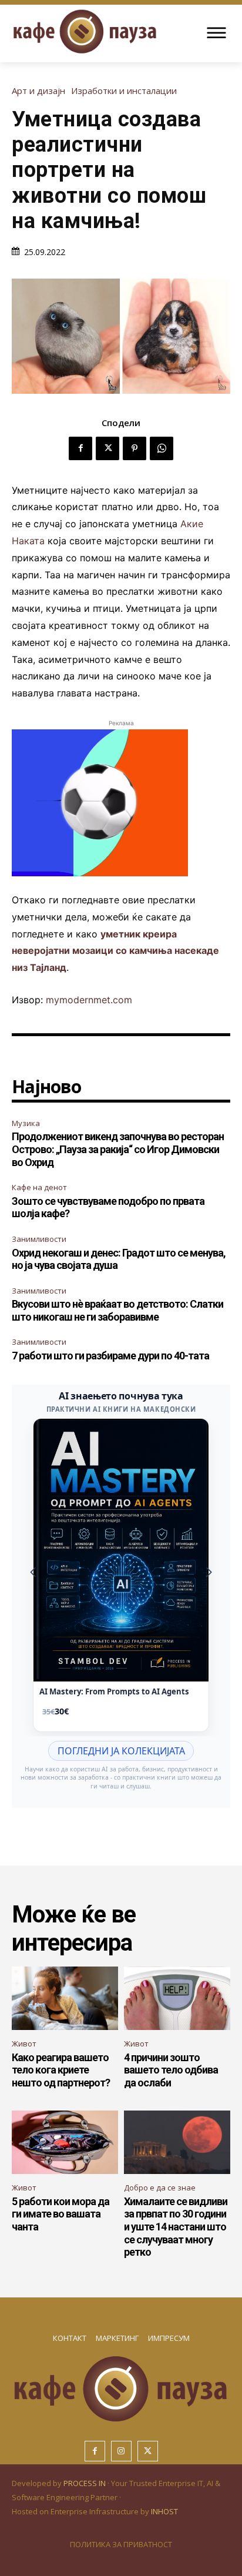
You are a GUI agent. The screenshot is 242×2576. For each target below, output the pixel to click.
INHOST (164, 2511)
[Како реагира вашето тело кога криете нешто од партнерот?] (65, 1999)
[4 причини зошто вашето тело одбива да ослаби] (177, 1999)
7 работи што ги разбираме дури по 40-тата (110, 1356)
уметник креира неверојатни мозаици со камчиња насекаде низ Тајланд (115, 951)
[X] (107, 448)
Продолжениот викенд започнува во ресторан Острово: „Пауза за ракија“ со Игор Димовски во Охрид (118, 1149)
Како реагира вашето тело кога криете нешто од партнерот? (61, 2070)
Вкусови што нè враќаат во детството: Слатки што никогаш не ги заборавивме (117, 1310)
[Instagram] (121, 2451)
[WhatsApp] (162, 448)
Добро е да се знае (160, 2188)
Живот (24, 2044)
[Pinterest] (135, 448)
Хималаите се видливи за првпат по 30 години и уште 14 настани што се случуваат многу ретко (176, 2227)
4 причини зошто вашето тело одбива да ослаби (171, 2070)
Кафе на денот (39, 1187)
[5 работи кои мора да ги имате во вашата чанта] (65, 2143)
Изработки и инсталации (124, 91)
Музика (26, 1123)
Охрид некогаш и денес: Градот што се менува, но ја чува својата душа (119, 1259)
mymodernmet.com (89, 1000)
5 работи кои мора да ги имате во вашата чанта (60, 2214)
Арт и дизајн (38, 91)
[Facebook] (80, 448)
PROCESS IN (85, 2483)
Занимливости (39, 1239)
